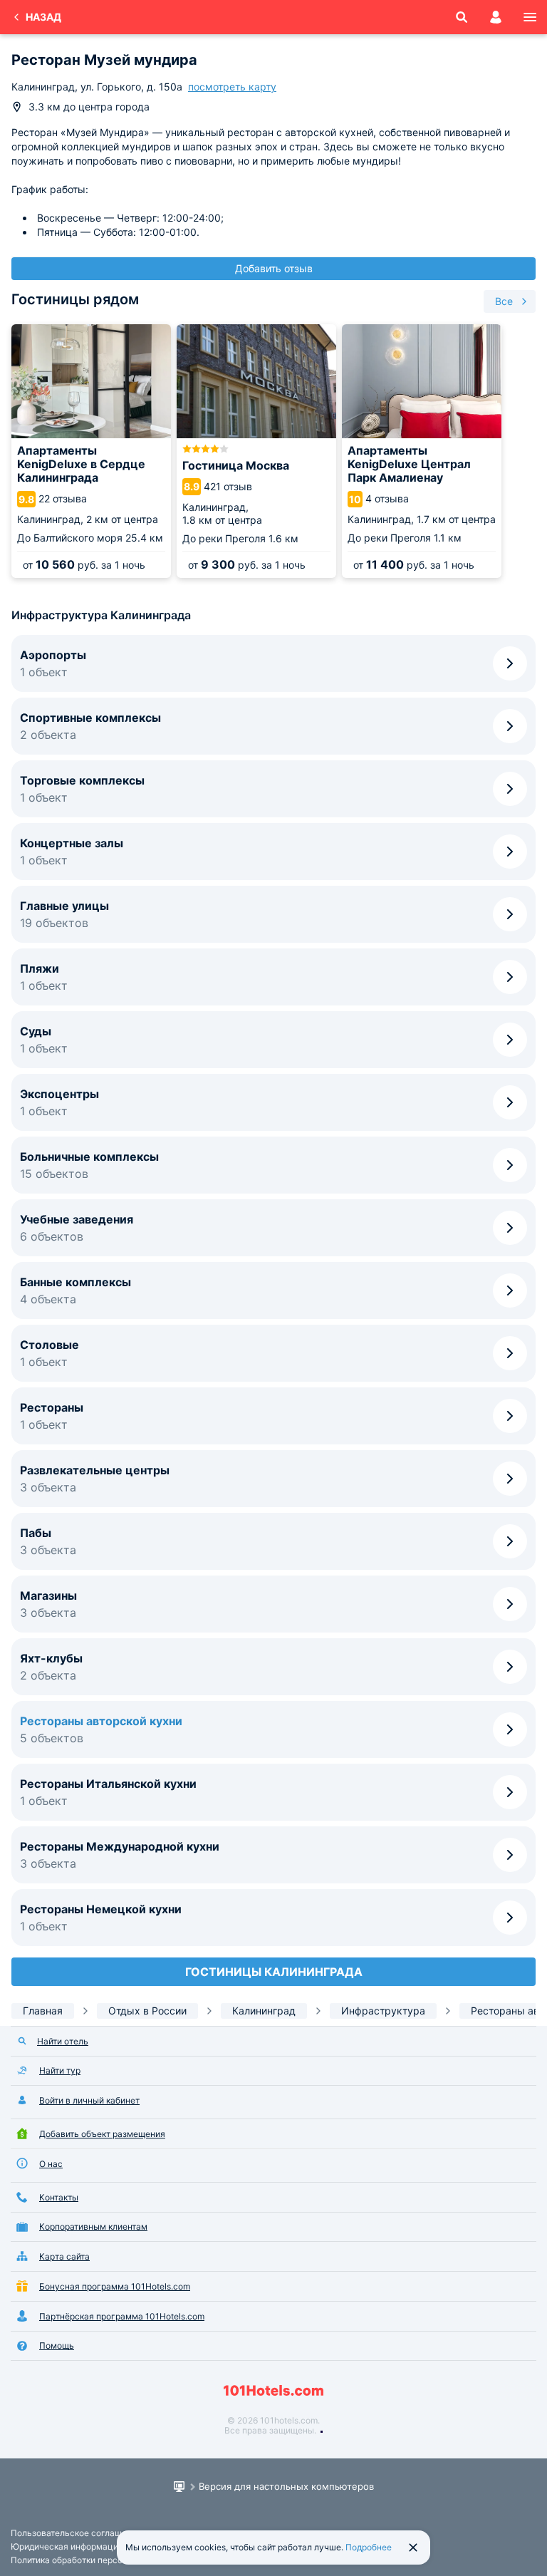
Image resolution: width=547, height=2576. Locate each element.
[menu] (530, 17)
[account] (496, 17)
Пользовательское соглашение (76, 2533)
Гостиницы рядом (75, 299)
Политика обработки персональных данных (101, 2560)
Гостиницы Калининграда (274, 1972)
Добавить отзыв (274, 268)
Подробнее (369, 2547)
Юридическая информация (67, 2546)
